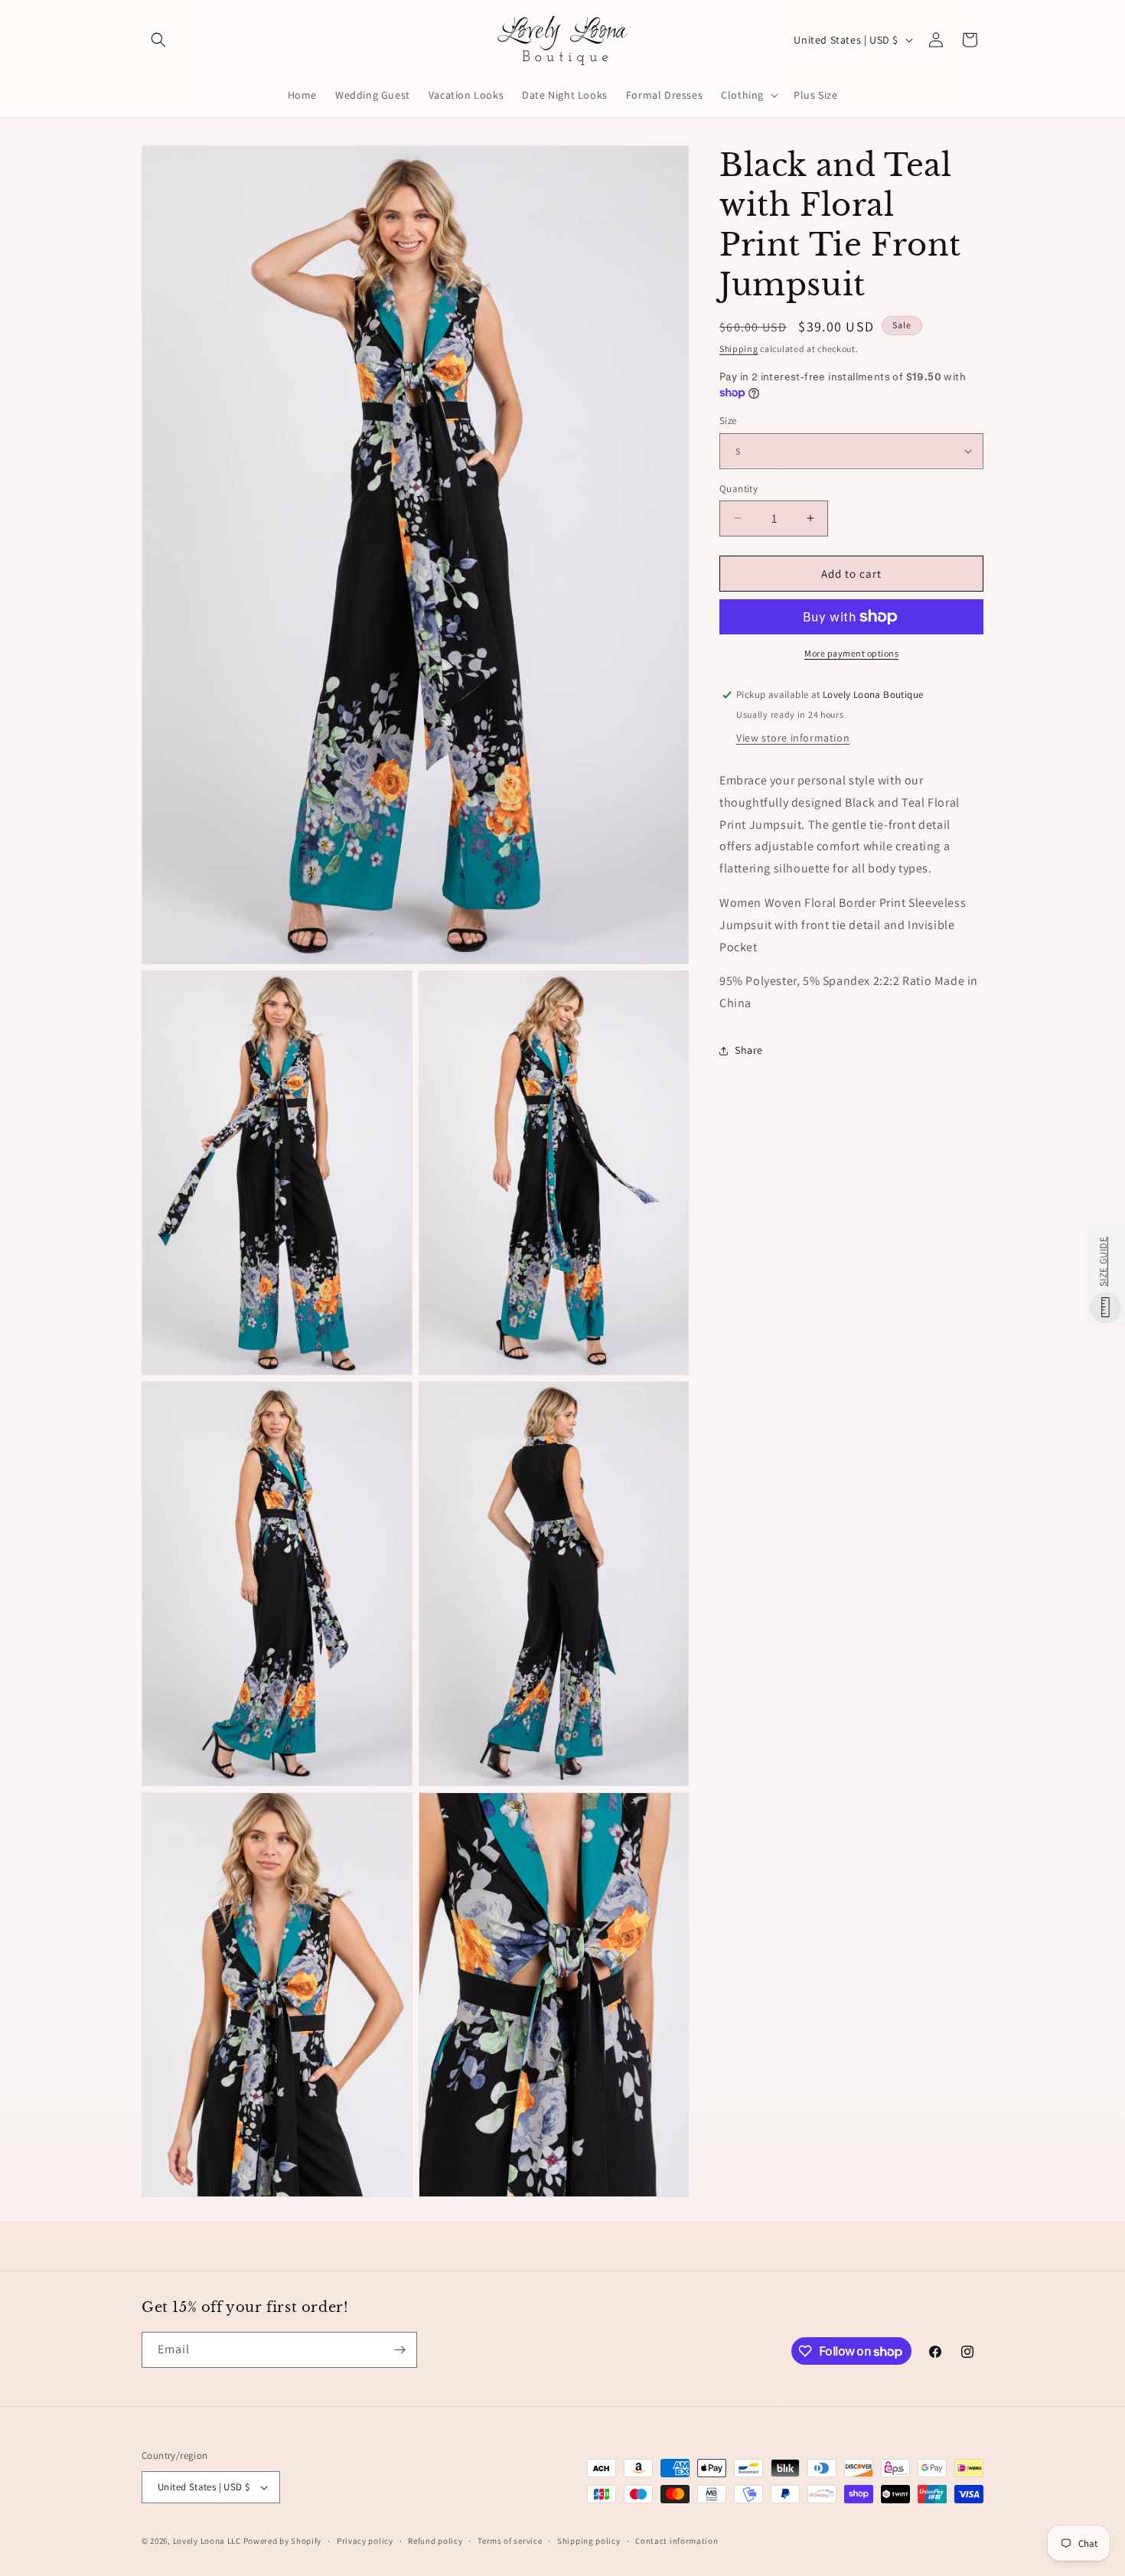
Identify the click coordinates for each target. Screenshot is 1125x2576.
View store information (793, 738)
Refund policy (435, 2540)
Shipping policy (589, 2540)
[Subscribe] (399, 2350)
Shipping (739, 349)
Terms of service (510, 2540)
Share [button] (749, 1050)
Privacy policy (365, 2540)
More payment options (851, 653)
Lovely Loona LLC (207, 2541)
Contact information (677, 2540)
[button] (158, 40)
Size (728, 421)
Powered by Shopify (283, 2541)
